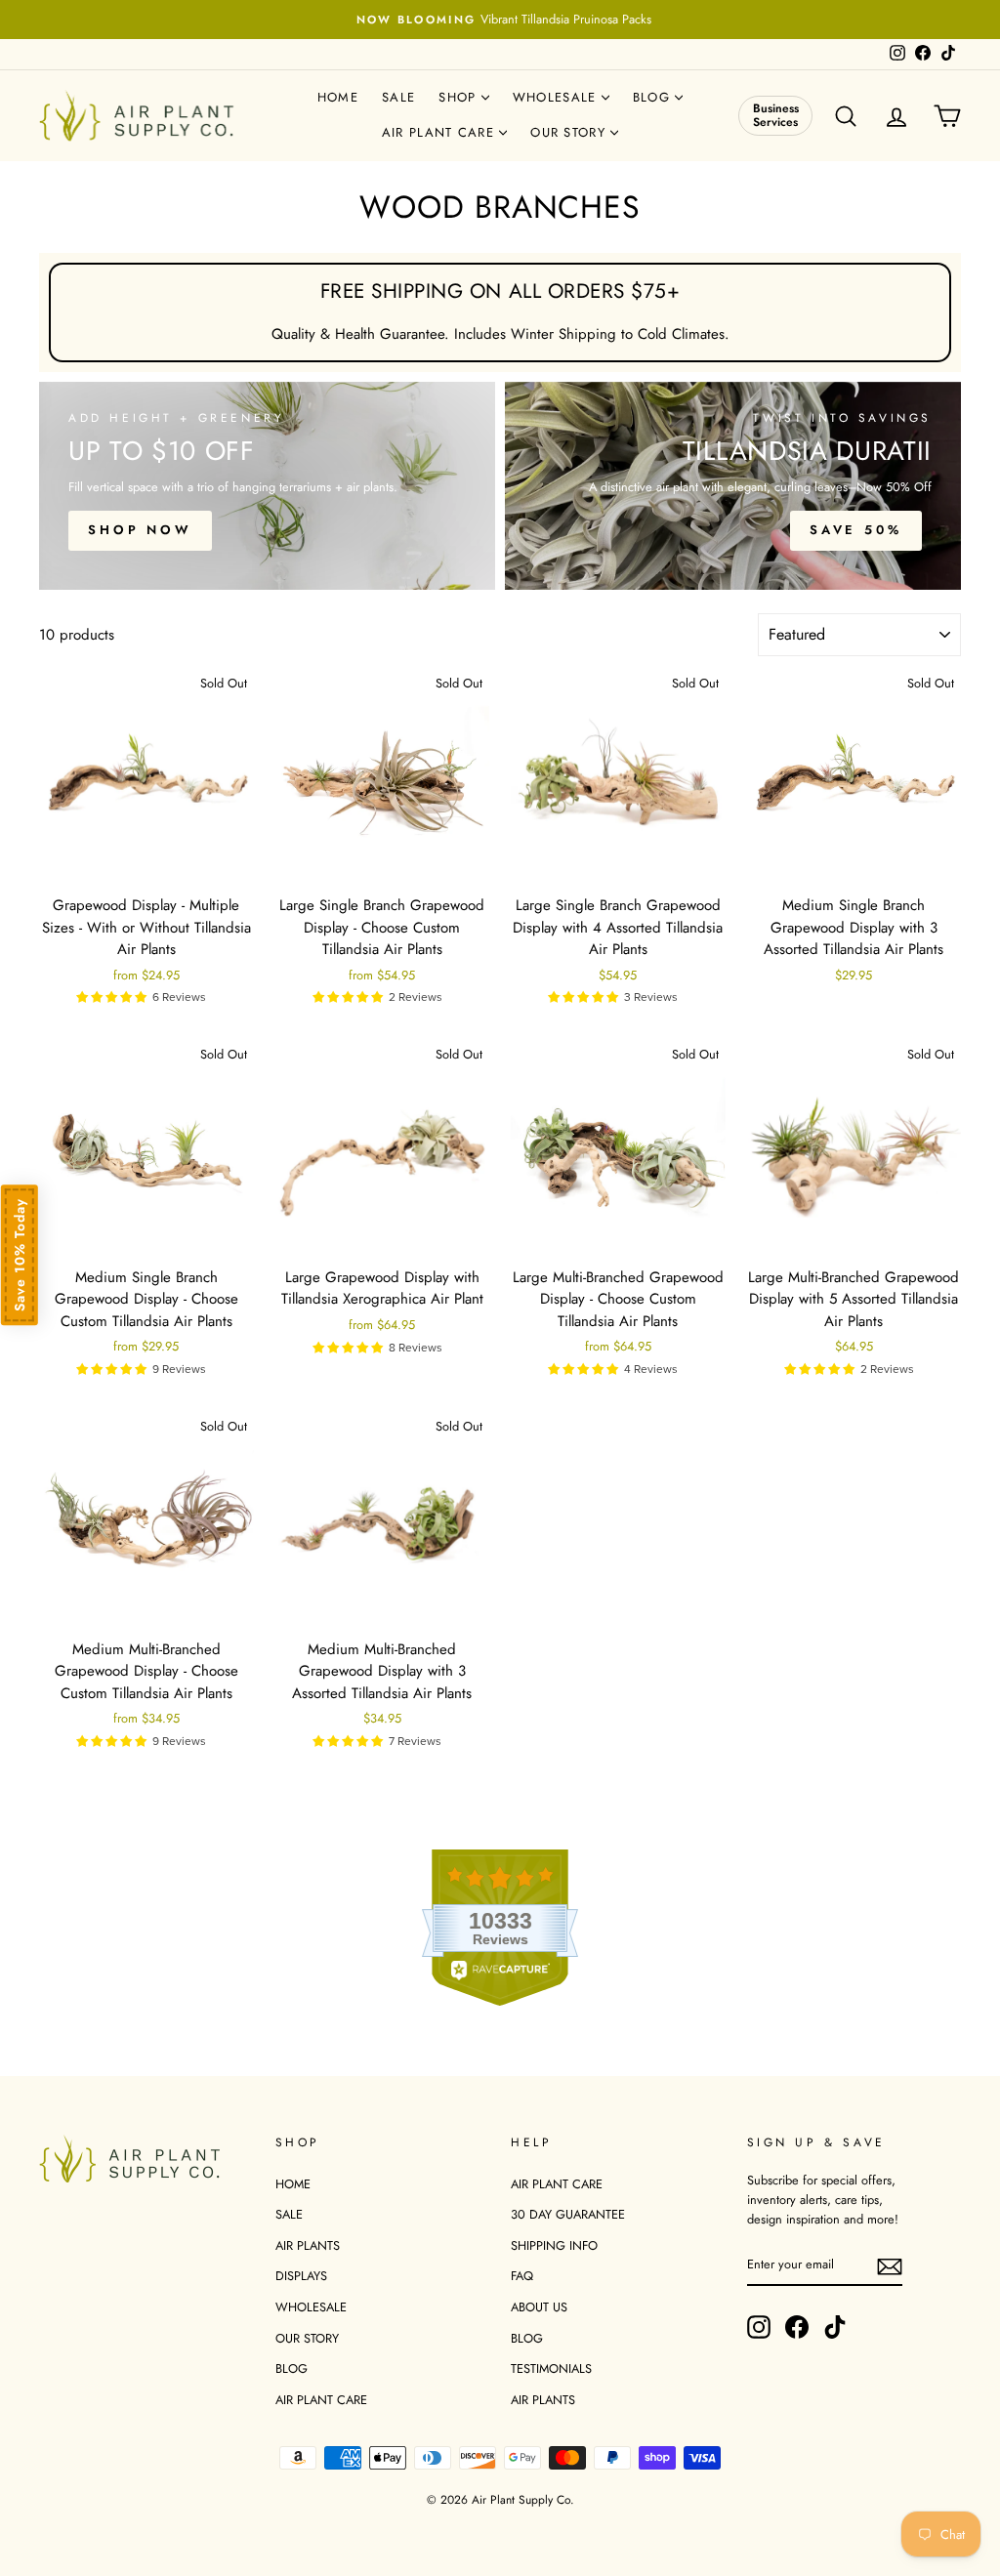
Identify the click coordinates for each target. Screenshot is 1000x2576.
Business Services (776, 115)
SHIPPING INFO (554, 2245)
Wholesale (557, 97)
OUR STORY (307, 2338)
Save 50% (856, 530)
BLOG (292, 2368)
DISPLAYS (301, 2276)
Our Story (570, 132)
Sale (398, 97)
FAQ (522, 2276)
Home (338, 97)
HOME (293, 2184)
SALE (289, 2214)
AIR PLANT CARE (321, 2400)
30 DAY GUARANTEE (568, 2214)
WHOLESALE (311, 2307)
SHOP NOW (140, 530)
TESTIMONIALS (551, 2368)
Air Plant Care (441, 132)
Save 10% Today (20, 1255)
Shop (460, 97)
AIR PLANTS (308, 2245)
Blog (654, 97)
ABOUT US (539, 2307)
